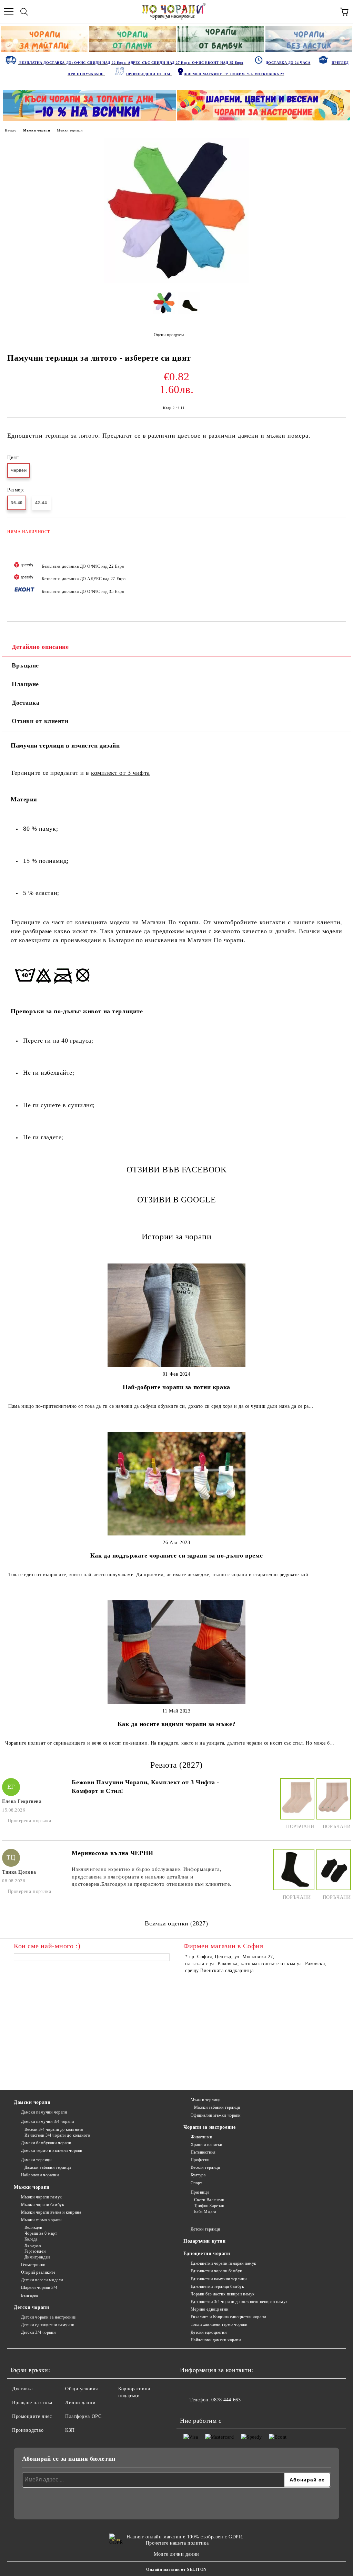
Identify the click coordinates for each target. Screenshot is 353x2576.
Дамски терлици (36, 2160)
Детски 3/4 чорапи (38, 2332)
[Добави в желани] (336, 529)
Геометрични (33, 2265)
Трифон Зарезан (209, 2206)
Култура (198, 2175)
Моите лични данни (176, 2554)
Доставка (26, 703)
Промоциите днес (32, 2416)
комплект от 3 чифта (120, 773)
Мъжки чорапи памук (42, 2197)
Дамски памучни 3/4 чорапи (48, 2121)
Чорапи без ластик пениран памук (223, 2294)
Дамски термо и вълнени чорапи (52, 2150)
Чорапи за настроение (209, 2127)
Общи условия (82, 2389)
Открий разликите (38, 2272)
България (30, 2295)
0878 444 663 (226, 2400)
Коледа (31, 2239)
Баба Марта (205, 2212)
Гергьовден (35, 2251)
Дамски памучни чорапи (44, 2112)
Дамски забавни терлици (48, 2167)
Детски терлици (205, 2229)
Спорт (196, 2183)
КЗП (70, 2430)
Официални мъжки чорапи (216, 2115)
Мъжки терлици (70, 130)
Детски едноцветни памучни (48, 2325)
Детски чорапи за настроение (48, 2317)
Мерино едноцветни (209, 2309)
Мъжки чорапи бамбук (43, 2205)
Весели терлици (205, 2167)
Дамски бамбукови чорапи (46, 2143)
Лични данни (80, 2403)
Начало (11, 130)
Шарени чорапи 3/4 (39, 2287)
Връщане (25, 665)
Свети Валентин (209, 2200)
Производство (28, 2430)
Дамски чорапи (32, 2102)
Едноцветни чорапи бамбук (216, 2271)
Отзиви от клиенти (40, 721)
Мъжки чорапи (37, 130)
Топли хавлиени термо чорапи (219, 2324)
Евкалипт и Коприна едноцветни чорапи (228, 2317)
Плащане (25, 684)
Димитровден (37, 2257)
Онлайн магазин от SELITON (176, 2569)
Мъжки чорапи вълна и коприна (51, 2212)
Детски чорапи (31, 2307)
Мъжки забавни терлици (217, 2107)
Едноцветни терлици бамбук (218, 2286)
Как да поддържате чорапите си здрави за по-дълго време (176, 1555)
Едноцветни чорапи (207, 2253)
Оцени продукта (169, 335)
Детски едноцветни (209, 2332)
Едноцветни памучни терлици (219, 2279)
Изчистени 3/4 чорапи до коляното (57, 2135)
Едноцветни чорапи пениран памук (224, 2263)
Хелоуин (33, 2245)
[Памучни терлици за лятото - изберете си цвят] (176, 281)
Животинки (201, 2137)
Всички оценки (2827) (176, 1923)
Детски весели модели (42, 2280)
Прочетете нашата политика (177, 2543)
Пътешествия (203, 2152)
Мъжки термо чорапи (41, 2220)
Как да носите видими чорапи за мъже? (176, 1724)
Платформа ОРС (83, 2416)
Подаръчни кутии (204, 2241)
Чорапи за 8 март (41, 2233)
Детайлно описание (40, 647)
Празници (200, 2192)
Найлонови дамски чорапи (216, 2340)
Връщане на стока (32, 2403)
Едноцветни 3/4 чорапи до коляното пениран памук (239, 2302)
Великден (33, 2227)
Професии (200, 2160)
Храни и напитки (206, 2145)
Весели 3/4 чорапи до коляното (54, 2129)
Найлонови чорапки (40, 2175)
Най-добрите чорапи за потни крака (176, 1387)
